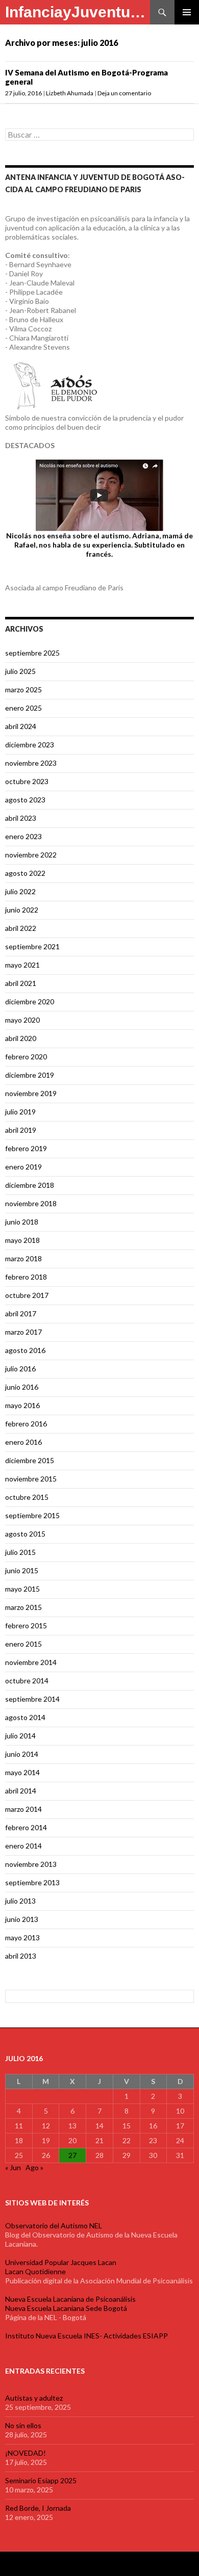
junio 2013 (22, 1919)
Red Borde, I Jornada (38, 2508)
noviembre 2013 (31, 1864)
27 (72, 2155)
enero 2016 (23, 1442)
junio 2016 (22, 1387)
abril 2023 (21, 818)
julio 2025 (20, 671)
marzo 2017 (23, 1332)
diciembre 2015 (30, 1460)
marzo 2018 (23, 1258)
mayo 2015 (22, 1589)
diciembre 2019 (30, 1075)
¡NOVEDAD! (26, 2453)
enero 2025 (23, 708)
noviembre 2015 (31, 1479)
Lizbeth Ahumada (70, 93)
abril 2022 (21, 928)
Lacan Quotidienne (35, 2271)
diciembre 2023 (30, 745)
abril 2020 (21, 1038)
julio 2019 (20, 1112)
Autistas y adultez (34, 2398)
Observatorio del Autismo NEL (54, 2226)
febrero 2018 (26, 1277)
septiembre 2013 (32, 1882)
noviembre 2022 (31, 855)
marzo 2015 (23, 1607)
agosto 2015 (25, 1534)
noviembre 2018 (31, 1203)
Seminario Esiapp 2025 (41, 2480)
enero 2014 (23, 1846)
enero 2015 (23, 1644)
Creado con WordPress (37, 2564)
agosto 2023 (25, 800)
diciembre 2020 (30, 1001)
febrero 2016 (26, 1424)
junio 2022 (22, 910)
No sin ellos (23, 2425)
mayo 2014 (22, 1772)
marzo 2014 (23, 1809)
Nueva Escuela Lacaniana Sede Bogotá (66, 2308)
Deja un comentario (124, 93)
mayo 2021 (22, 965)
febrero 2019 (26, 1148)
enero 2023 (23, 836)
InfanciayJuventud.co (78, 12)
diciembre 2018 (30, 1185)
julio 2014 (20, 1736)
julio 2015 (20, 1552)
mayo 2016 (22, 1405)
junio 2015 (22, 1570)
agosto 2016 (25, 1350)
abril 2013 (21, 1956)
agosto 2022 (25, 873)
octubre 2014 (27, 1681)
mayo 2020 (22, 1020)
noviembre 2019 (31, 1093)
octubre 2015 (27, 1497)
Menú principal (187, 12)
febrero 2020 (26, 1057)
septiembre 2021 (32, 946)
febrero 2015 (26, 1625)
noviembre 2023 (31, 763)
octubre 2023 (27, 781)
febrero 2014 (26, 1827)
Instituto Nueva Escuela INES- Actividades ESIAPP (86, 2336)
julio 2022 (20, 891)
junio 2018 (22, 1222)
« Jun (13, 2167)
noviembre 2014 (31, 1662)
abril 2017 (21, 1313)
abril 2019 (21, 1130)
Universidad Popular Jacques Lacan (61, 2262)
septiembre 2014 (32, 1699)
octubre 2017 (27, 1295)
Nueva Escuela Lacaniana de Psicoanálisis (70, 2299)
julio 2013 (20, 1901)
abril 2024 (21, 726)
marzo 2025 (23, 689)
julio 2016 (20, 1369)
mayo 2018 (22, 1240)
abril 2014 (21, 1791)
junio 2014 (22, 1754)
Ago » (34, 2167)
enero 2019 (23, 1167)
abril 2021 (21, 983)
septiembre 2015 (32, 1515)
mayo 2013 (22, 1937)
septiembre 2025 (32, 653)
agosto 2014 (25, 1717)
